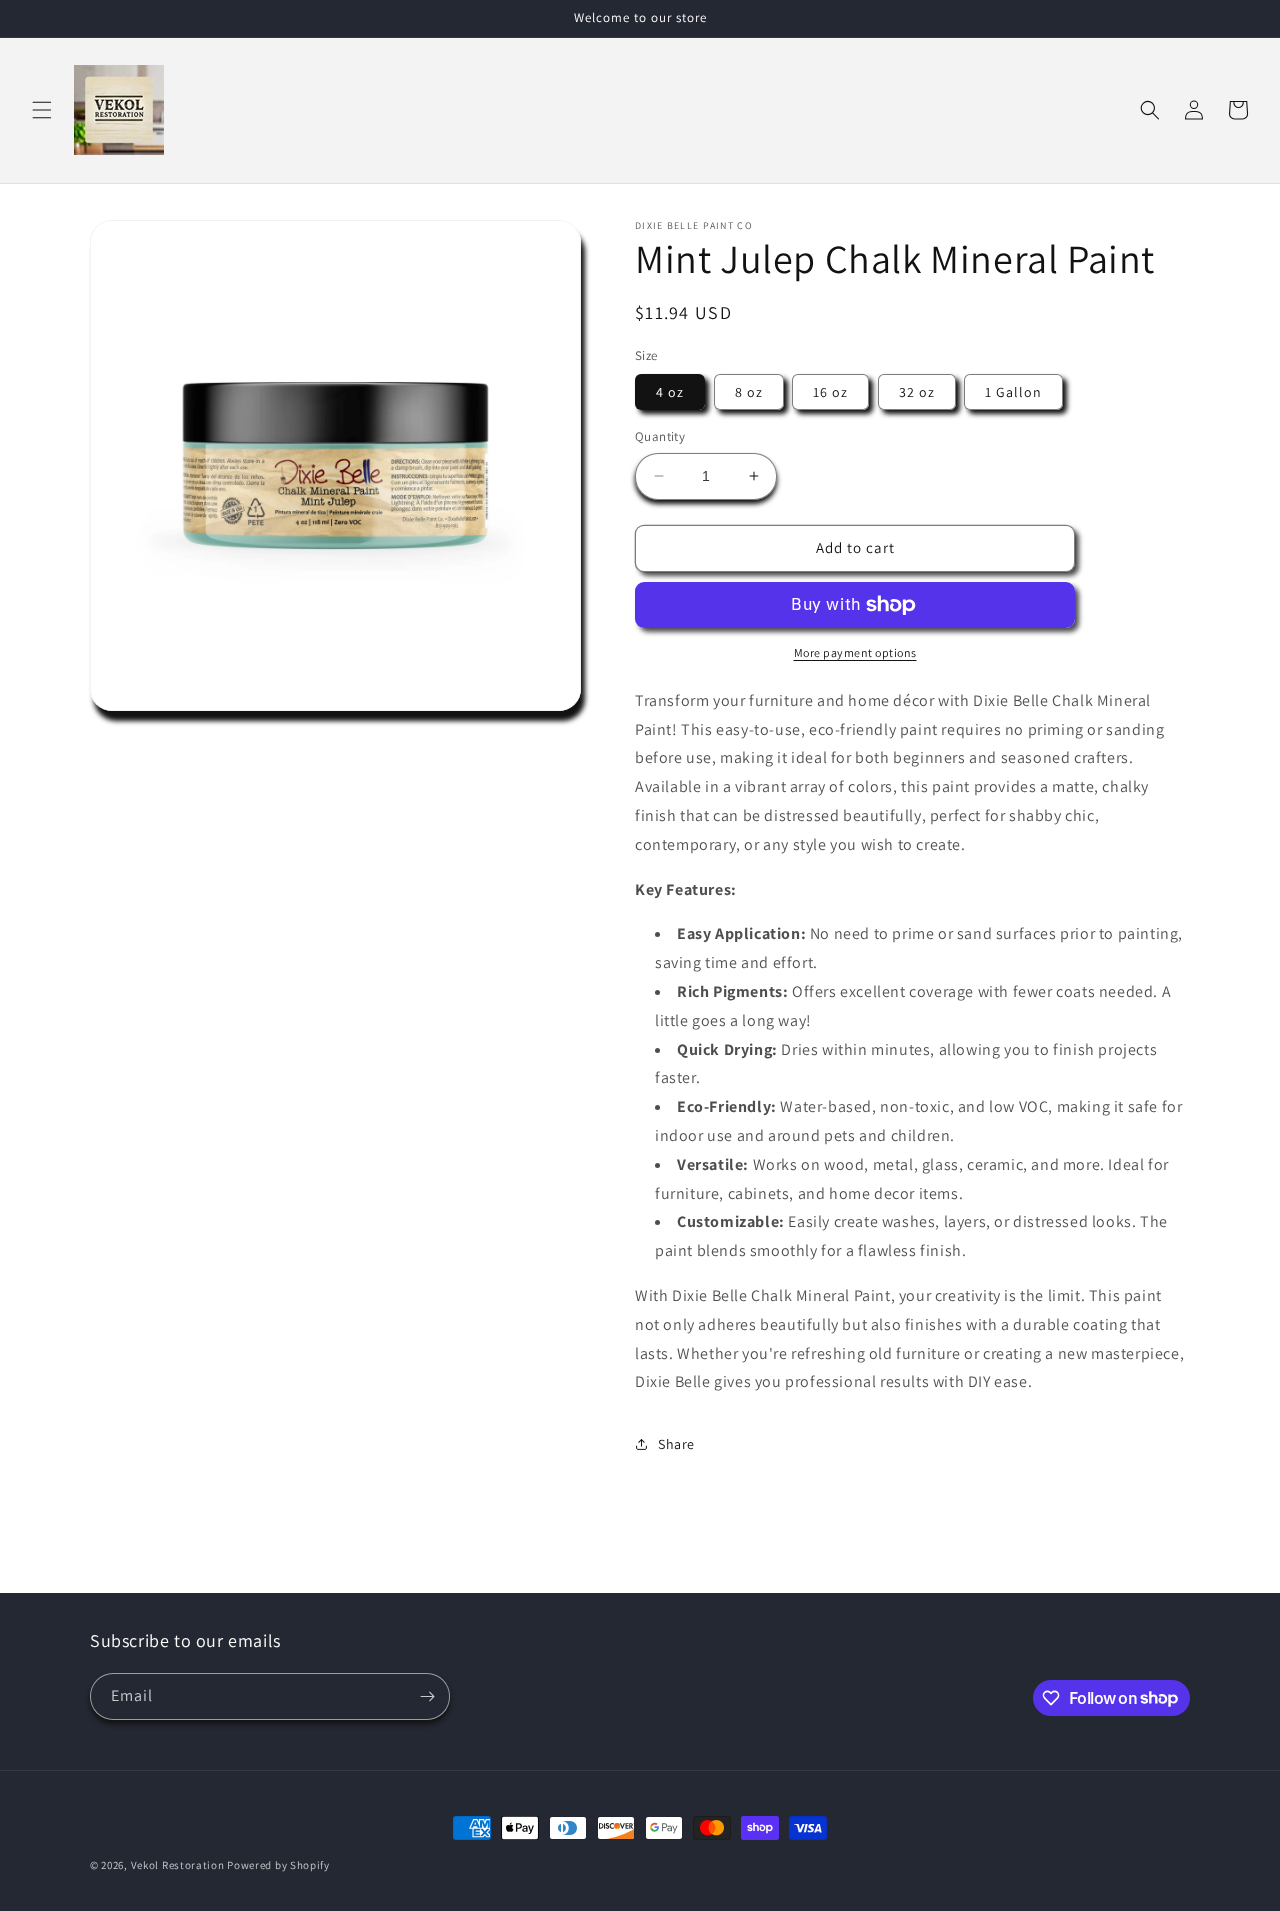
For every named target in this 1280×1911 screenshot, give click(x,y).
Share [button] (676, 1444)
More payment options (855, 652)
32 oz (917, 392)
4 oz (670, 392)
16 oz (830, 392)
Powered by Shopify (278, 1865)
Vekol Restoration (178, 1865)
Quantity (660, 436)
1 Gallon (1013, 392)
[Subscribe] (427, 1696)
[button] (42, 110)
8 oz (749, 392)
